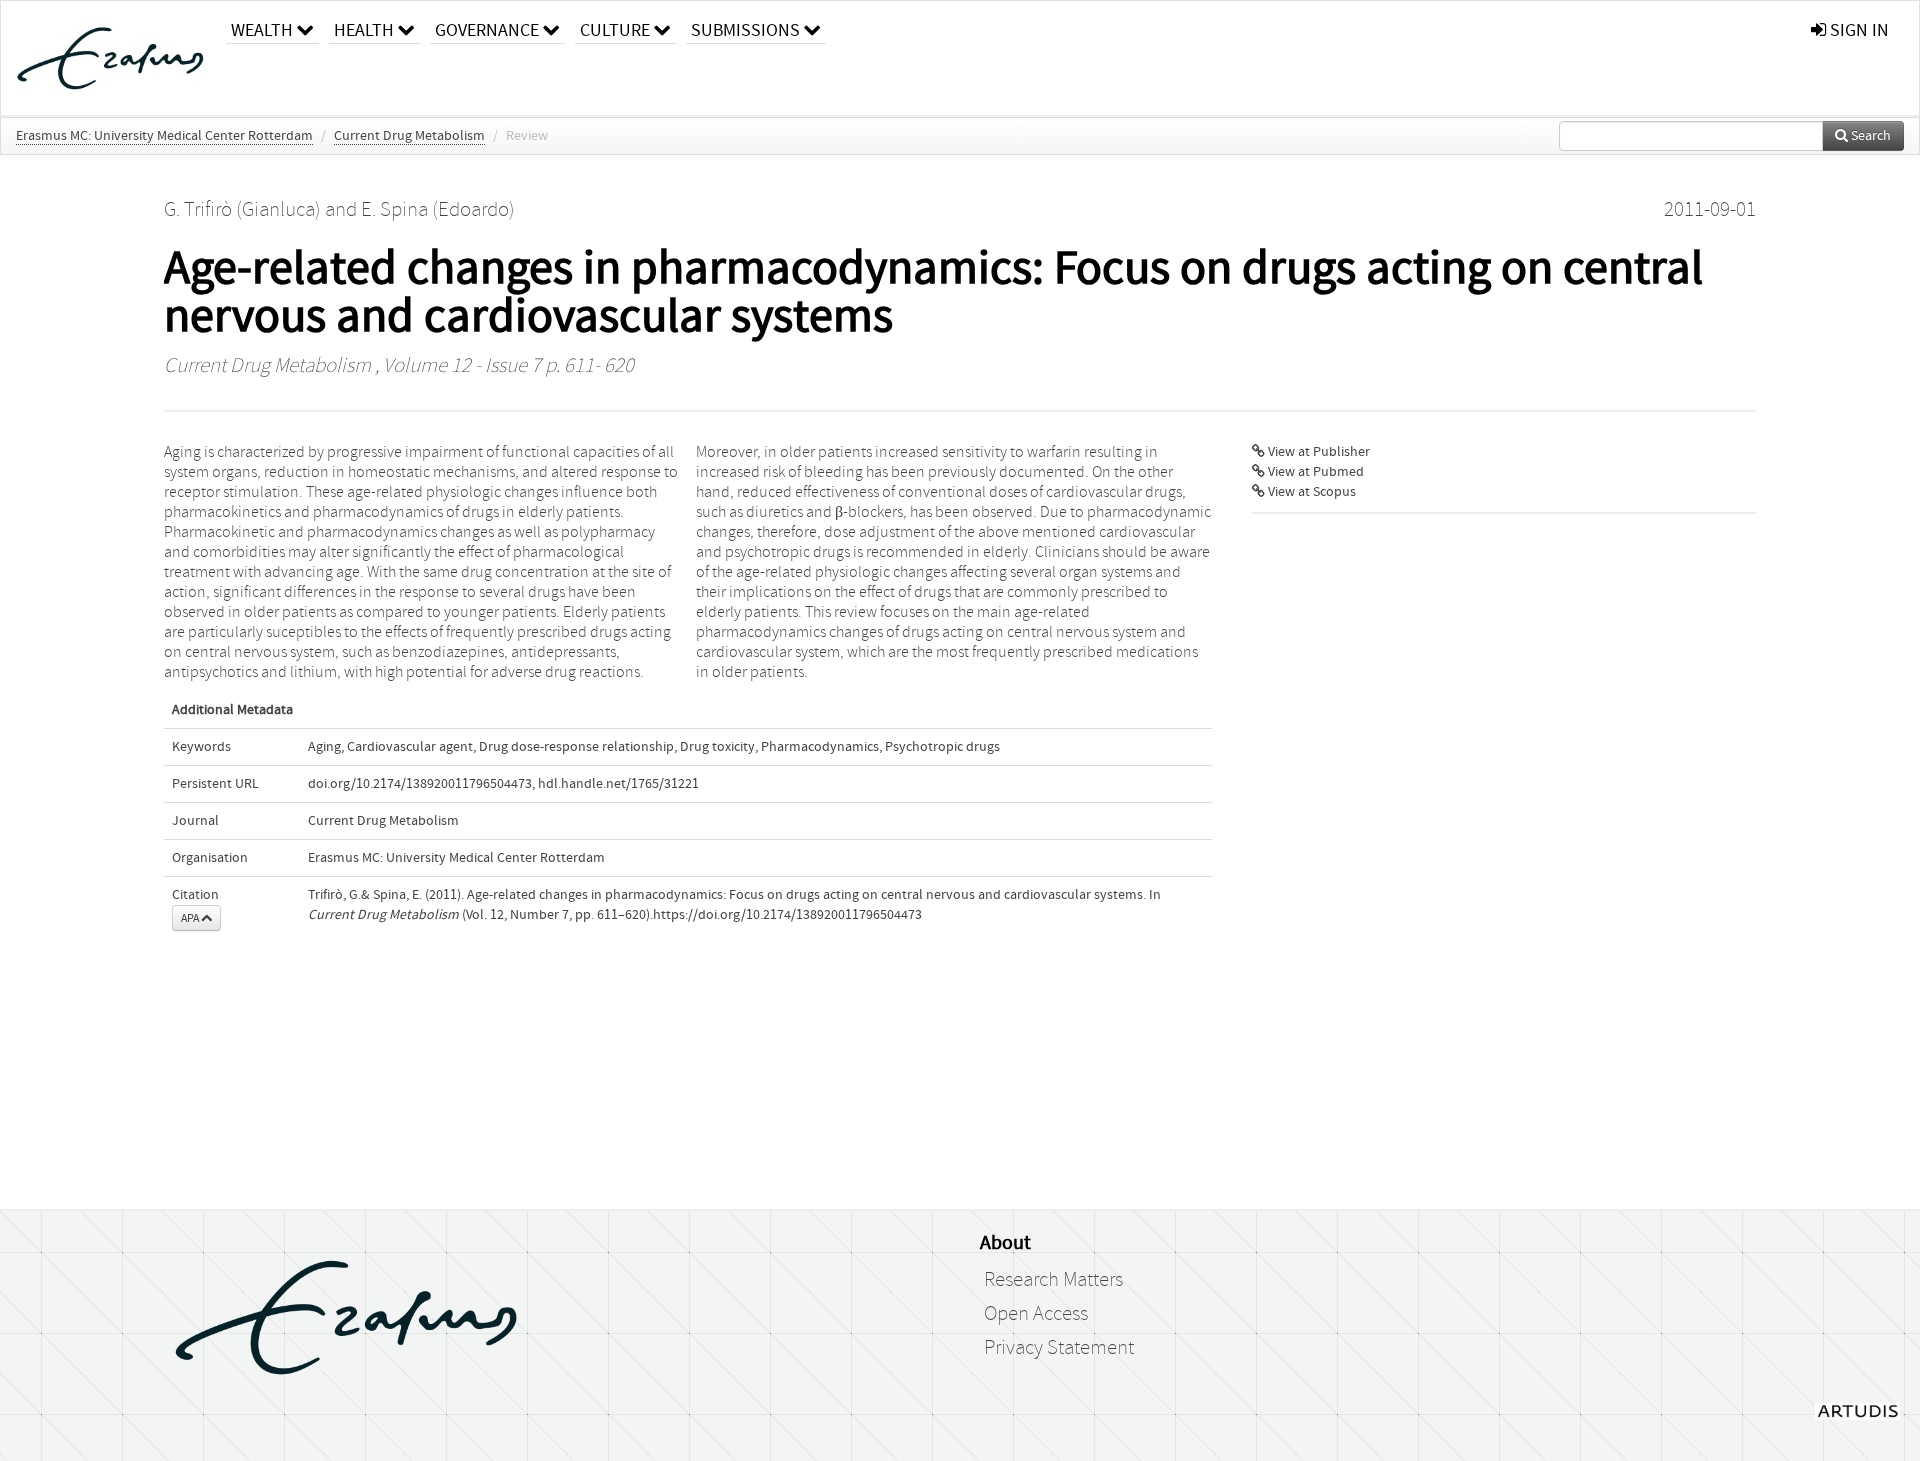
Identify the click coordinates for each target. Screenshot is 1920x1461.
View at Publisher (1317, 452)
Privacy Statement (1059, 1348)
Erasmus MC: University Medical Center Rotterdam (164, 136)
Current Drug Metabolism (409, 136)
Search (1869, 136)
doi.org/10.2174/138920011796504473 (420, 784)
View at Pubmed (1314, 472)
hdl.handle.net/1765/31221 (618, 784)
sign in (1857, 30)
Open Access (1036, 1314)
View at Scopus (1310, 492)
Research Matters (1053, 1280)
